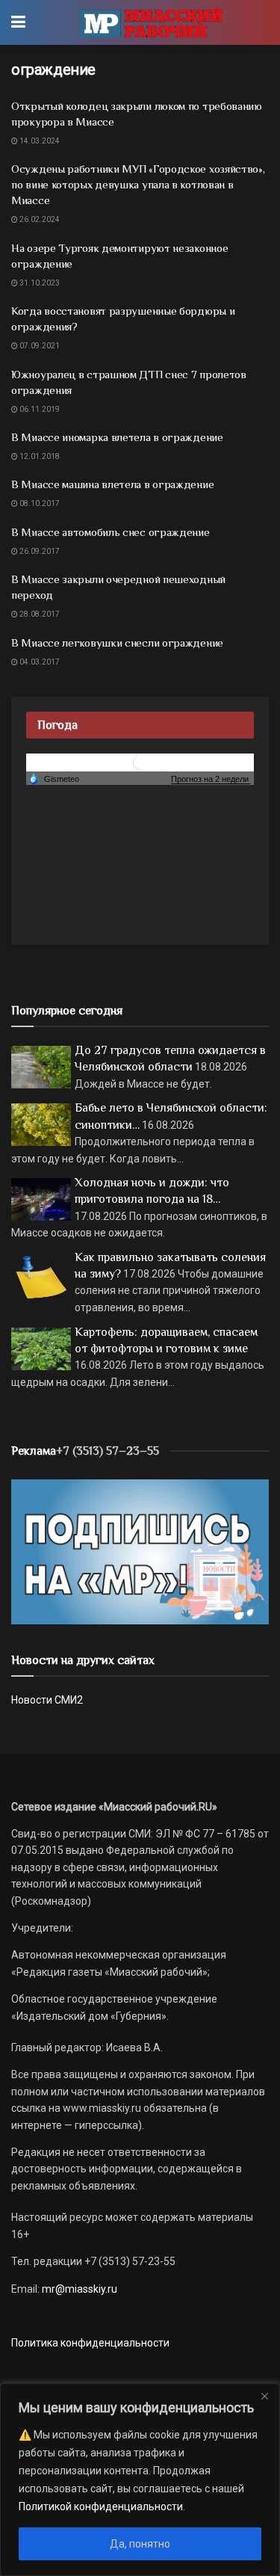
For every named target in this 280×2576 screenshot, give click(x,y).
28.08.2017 (39, 614)
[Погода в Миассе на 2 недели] (211, 779)
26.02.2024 (39, 219)
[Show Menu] (18, 22)
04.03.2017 (39, 662)
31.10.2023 (39, 283)
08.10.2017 (39, 503)
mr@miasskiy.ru (78, 2289)
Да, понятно (140, 2544)
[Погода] (54, 778)
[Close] (264, 2396)
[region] (140, 2480)
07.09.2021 (39, 346)
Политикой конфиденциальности (101, 2506)
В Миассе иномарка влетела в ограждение (117, 437)
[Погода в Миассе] (140, 762)
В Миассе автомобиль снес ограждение (111, 532)
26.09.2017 (39, 551)
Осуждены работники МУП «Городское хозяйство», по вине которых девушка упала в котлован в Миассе (138, 184)
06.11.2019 (39, 409)
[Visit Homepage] (150, 22)
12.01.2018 (39, 456)
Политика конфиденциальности (90, 2343)
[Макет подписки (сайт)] (140, 1551)
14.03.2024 (39, 141)
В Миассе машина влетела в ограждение (112, 484)
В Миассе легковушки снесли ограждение (117, 643)
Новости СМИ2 (47, 1700)
